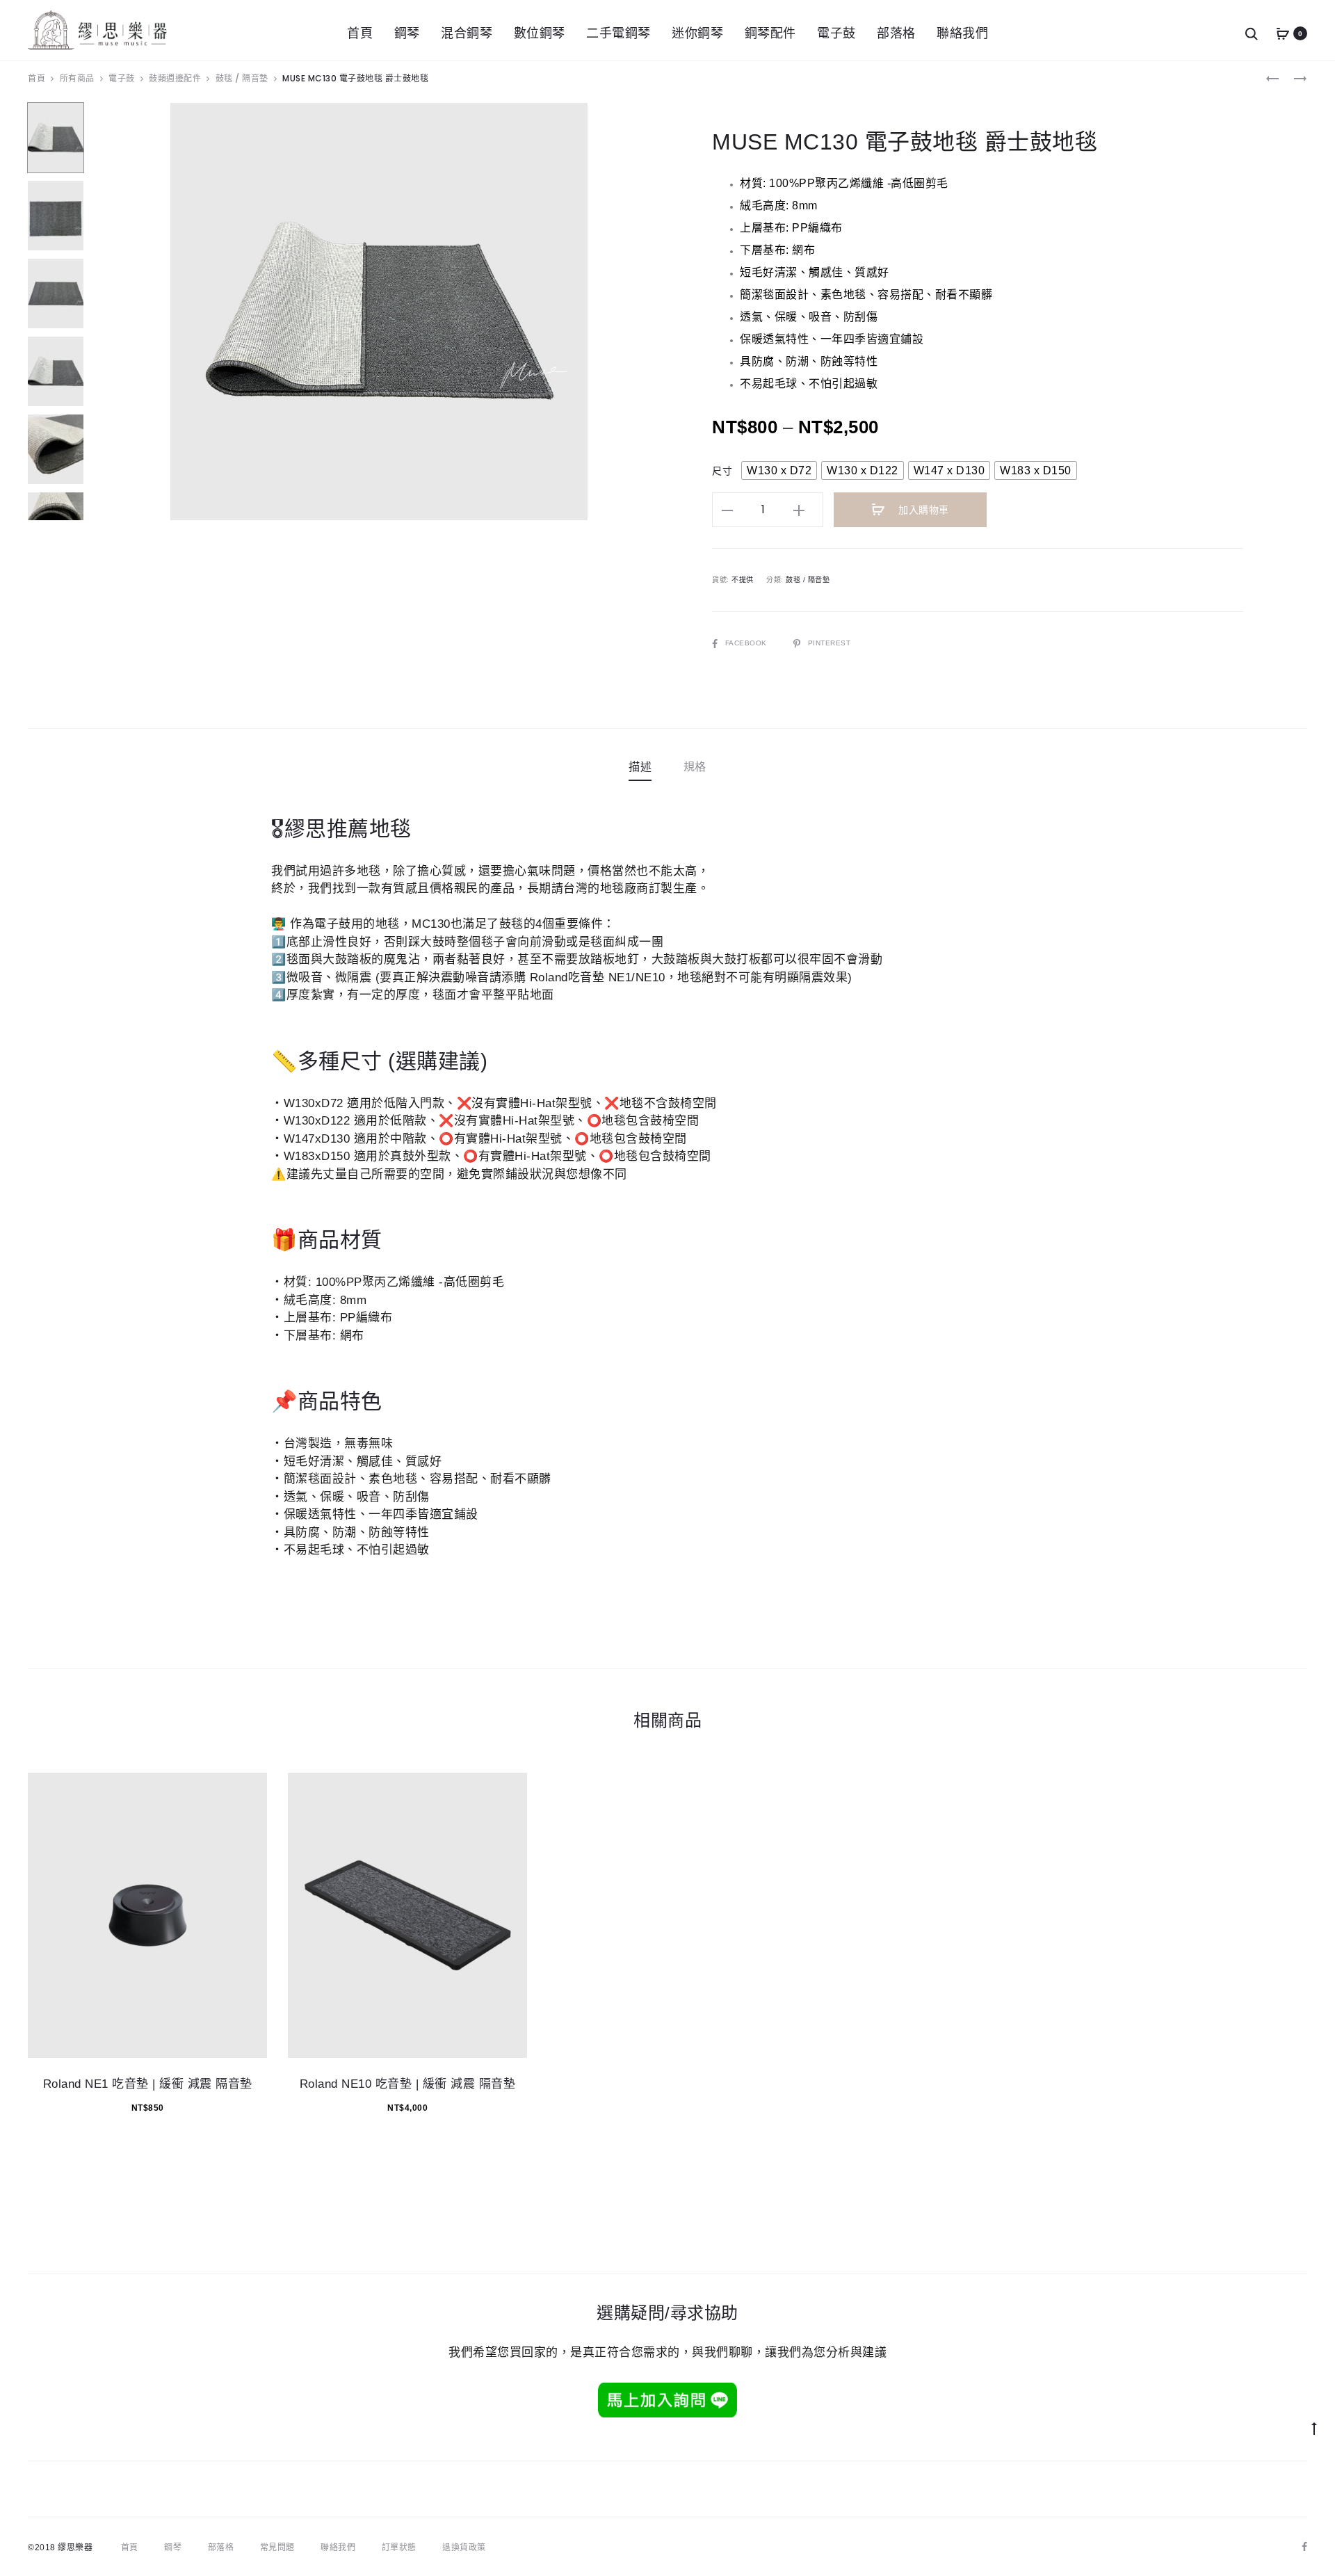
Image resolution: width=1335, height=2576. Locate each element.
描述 (640, 767)
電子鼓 (836, 33)
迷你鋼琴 (697, 33)
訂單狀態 (399, 2547)
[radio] (779, 470)
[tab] (640, 767)
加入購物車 (922, 510)
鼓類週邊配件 (175, 78)
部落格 (896, 33)
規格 (695, 767)
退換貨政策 (464, 2547)
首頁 (360, 33)
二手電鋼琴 (618, 33)
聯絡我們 (962, 33)
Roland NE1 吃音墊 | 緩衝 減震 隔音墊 (148, 2084)
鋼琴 (407, 33)
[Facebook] (1305, 2547)
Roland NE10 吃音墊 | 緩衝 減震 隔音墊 (408, 2084)
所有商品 (77, 78)
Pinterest (829, 643)
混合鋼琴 (467, 33)
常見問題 (277, 2547)
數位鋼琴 (540, 33)
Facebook (747, 643)
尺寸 (722, 471)
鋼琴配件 (770, 33)
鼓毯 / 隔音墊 (242, 78)
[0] (1283, 34)
